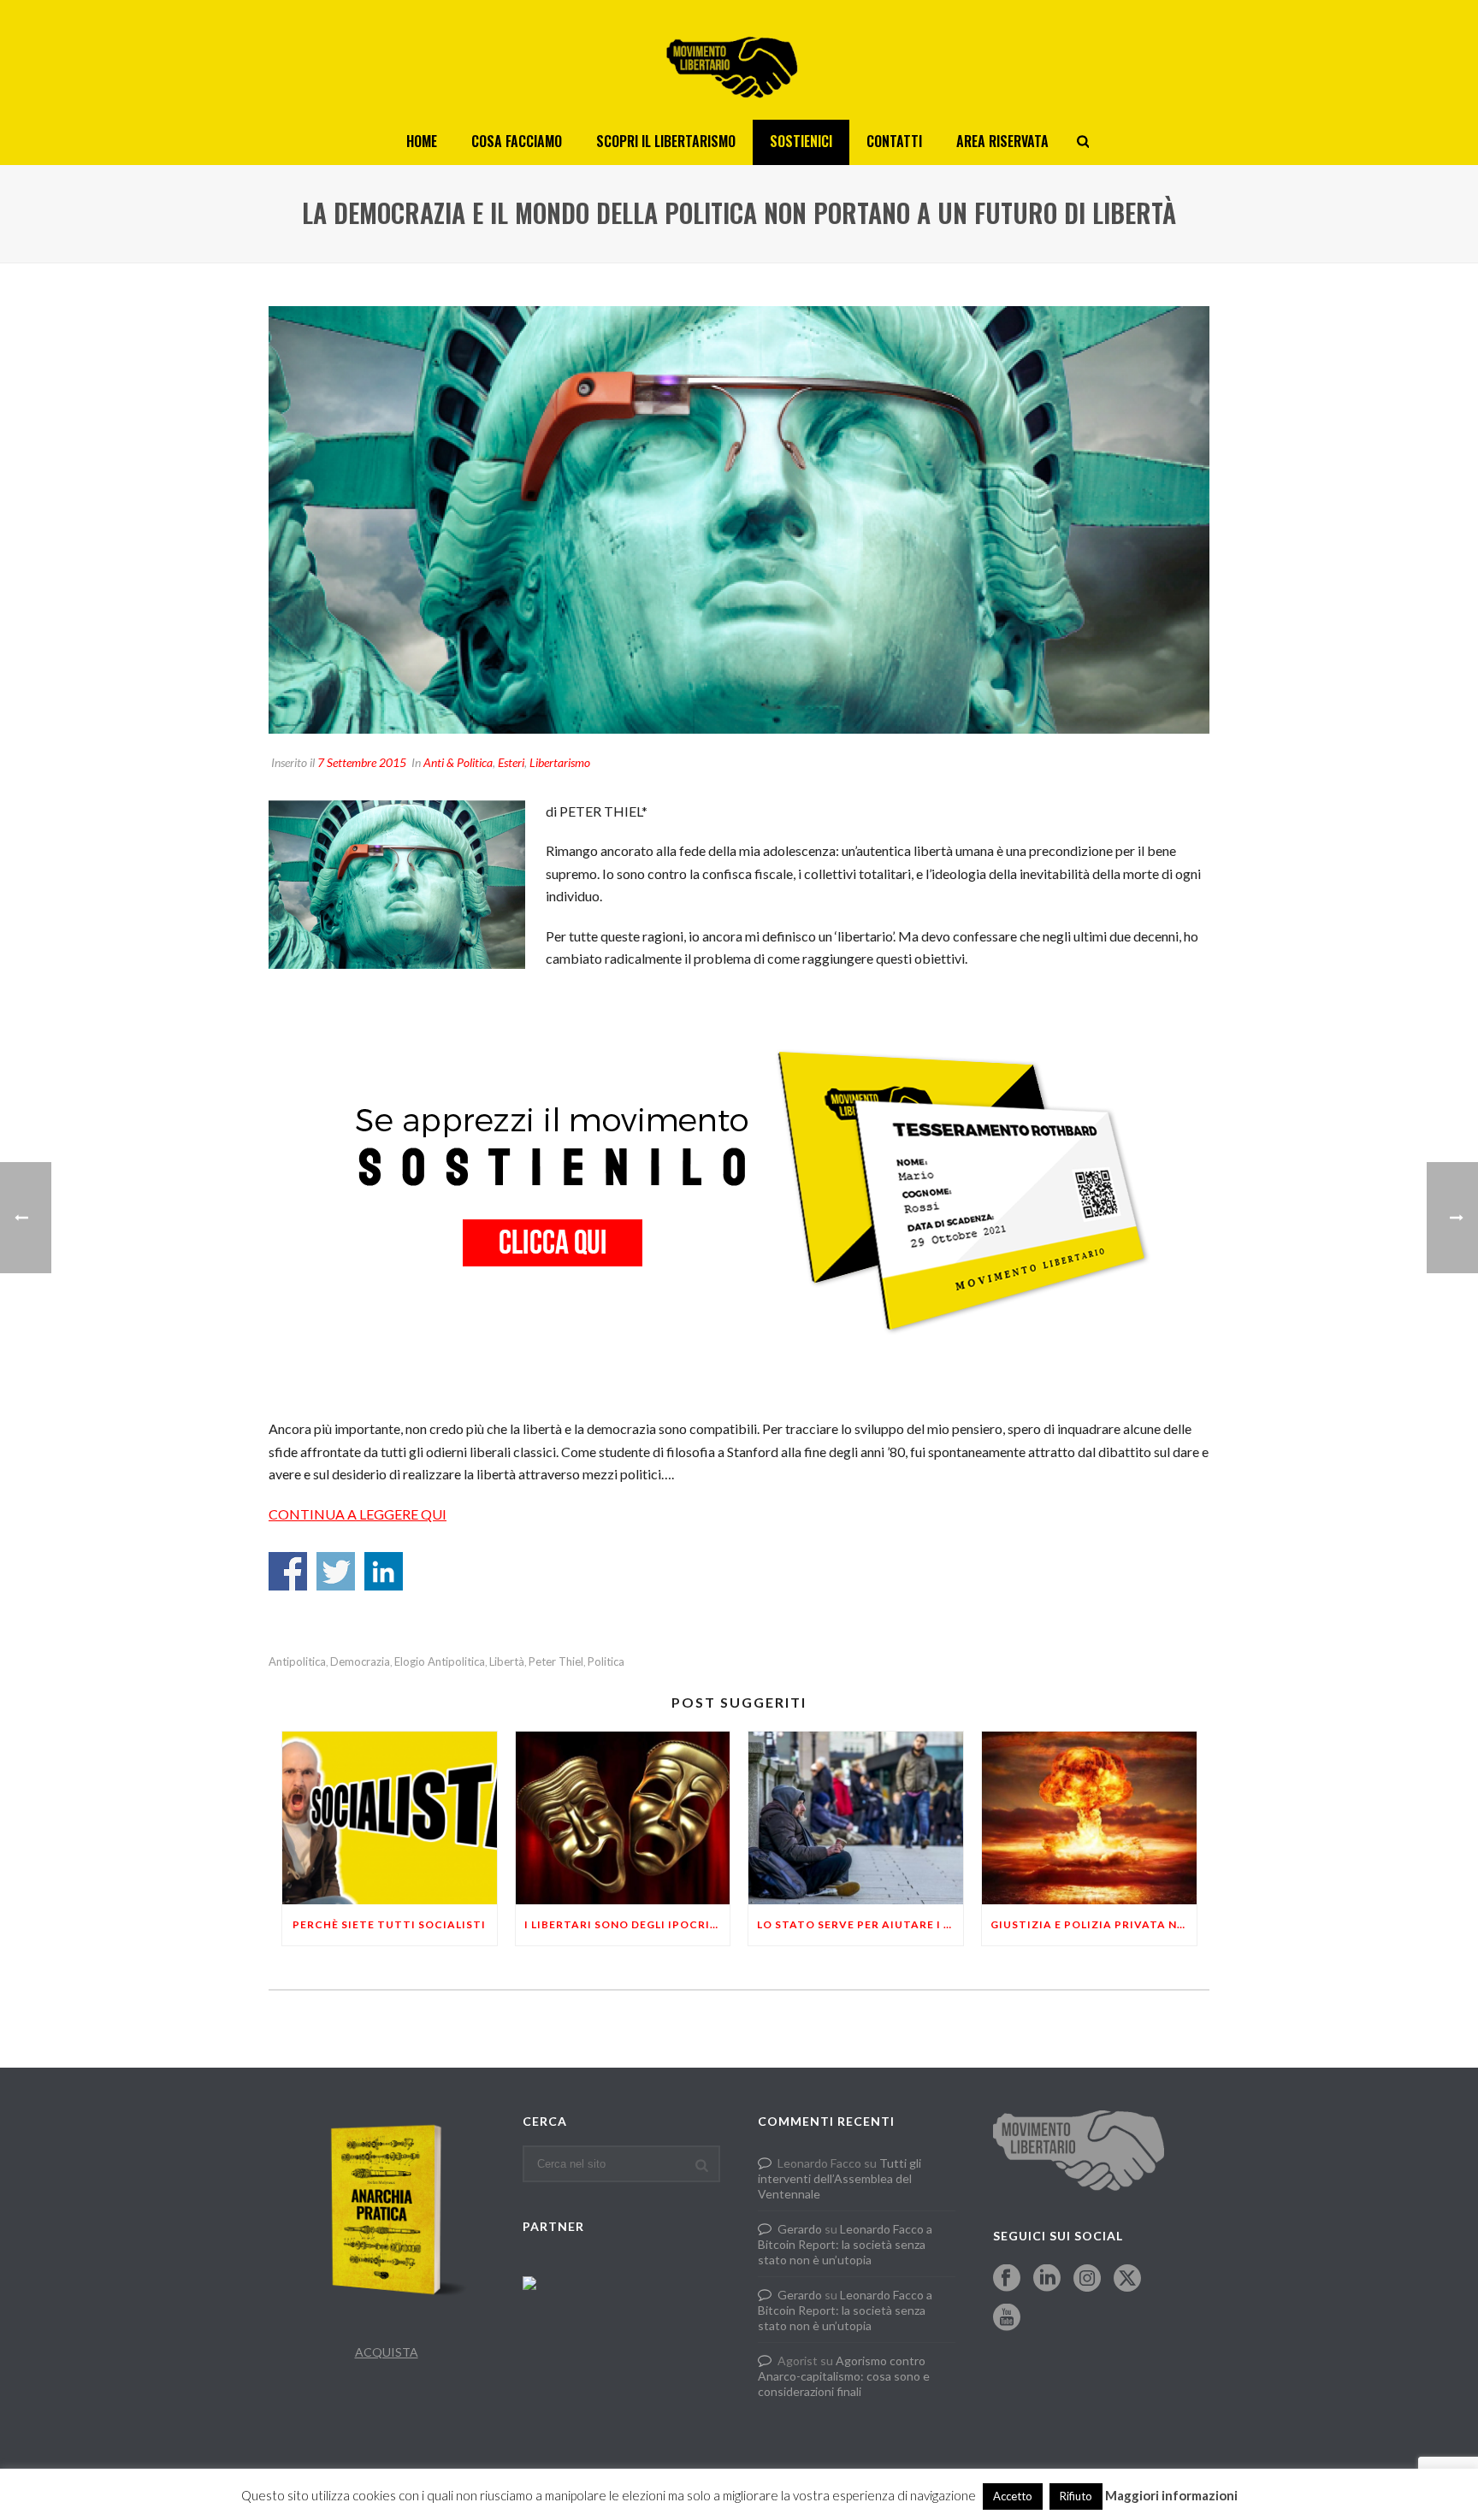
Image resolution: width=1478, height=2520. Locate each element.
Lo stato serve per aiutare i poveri (860, 1924)
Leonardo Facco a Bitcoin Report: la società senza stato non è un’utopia (845, 2244)
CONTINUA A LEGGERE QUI (358, 1514)
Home (422, 141)
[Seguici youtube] (1007, 2318)
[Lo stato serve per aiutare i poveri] (856, 1818)
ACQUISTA (387, 2352)
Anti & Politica (458, 762)
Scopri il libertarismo (666, 141)
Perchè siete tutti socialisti (389, 1924)
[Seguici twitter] (1127, 2279)
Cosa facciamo (517, 141)
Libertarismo (560, 762)
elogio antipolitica (440, 1662)
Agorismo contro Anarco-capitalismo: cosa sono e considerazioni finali (844, 2376)
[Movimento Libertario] (739, 60)
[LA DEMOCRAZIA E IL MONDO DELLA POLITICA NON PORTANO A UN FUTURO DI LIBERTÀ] (739, 520)
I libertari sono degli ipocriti (624, 1924)
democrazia (360, 1662)
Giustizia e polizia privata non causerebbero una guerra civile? (1094, 1924)
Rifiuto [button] (1076, 2496)
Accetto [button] (1013, 2496)
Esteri (511, 762)
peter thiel (556, 1662)
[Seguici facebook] (1007, 2279)
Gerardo (800, 2229)
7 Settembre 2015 (362, 762)
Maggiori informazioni (1171, 2495)
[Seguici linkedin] (1047, 2279)
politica (606, 1662)
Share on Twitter (336, 1571)
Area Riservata (1002, 141)
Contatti (894, 141)
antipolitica (297, 1662)
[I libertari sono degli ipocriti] (623, 1818)
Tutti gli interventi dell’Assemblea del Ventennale (840, 2178)
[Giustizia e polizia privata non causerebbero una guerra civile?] (1089, 1818)
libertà (507, 1662)
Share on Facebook (288, 1571)
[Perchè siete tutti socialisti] (390, 1818)
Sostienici (801, 141)
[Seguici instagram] (1087, 2279)
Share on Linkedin (384, 1571)
